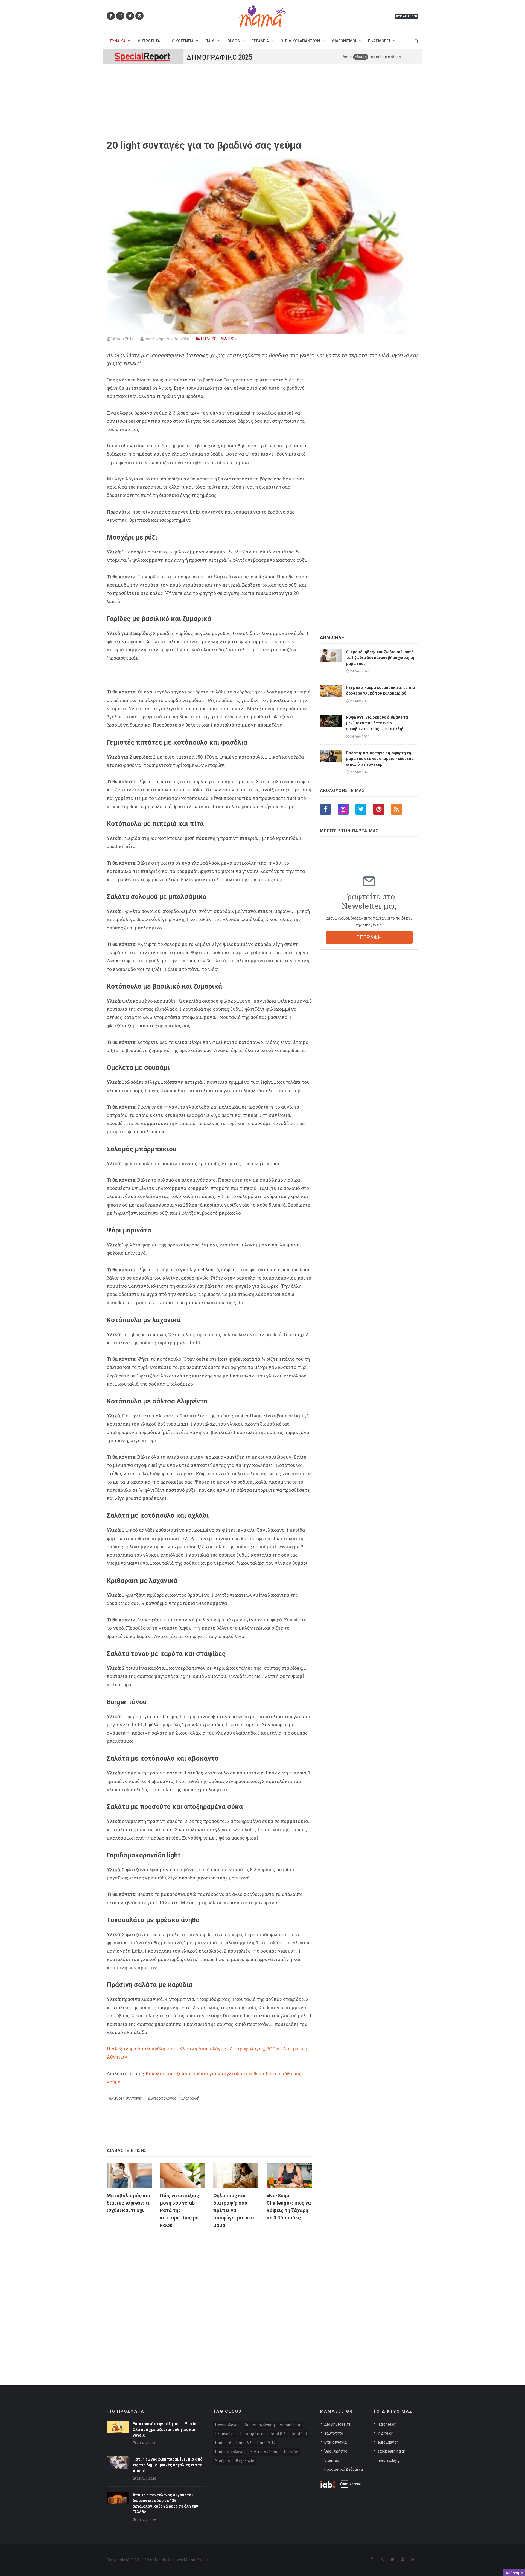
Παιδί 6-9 (244, 2443)
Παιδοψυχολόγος (230, 2452)
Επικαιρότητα (253, 2434)
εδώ (359, 57)
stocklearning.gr (391, 2451)
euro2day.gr (388, 2442)
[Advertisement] (209, 2296)
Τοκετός (291, 2452)
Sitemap (332, 2460)
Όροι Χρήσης (336, 2451)
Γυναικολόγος (227, 2425)
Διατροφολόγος (162, 2098)
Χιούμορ (223, 2461)
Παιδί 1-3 (299, 2434)
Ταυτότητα (334, 2433)
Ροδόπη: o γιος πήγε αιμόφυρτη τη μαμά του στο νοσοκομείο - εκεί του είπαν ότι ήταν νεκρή (380, 759)
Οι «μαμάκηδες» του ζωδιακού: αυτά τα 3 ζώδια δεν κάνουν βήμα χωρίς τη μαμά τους (380, 658)
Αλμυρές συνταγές (126, 2098)
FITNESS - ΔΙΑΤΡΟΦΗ (221, 339)
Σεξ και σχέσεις (264, 2452)
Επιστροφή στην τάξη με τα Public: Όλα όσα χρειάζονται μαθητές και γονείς (165, 2429)
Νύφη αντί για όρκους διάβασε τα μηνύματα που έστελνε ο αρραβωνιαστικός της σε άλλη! (377, 723)
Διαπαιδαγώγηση (260, 2425)
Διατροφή (190, 2098)
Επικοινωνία (336, 2442)
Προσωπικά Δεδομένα (344, 2469)
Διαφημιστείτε (337, 2424)
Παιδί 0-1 (278, 2434)
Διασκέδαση (291, 2425)
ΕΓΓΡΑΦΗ (369, 937)
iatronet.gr (387, 2424)
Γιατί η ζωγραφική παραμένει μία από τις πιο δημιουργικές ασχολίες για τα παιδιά (168, 2465)
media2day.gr (389, 2460)
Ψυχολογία (245, 2461)
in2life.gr (385, 2433)
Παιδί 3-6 (223, 2443)
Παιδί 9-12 (266, 2443)
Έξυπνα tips (225, 2434)
